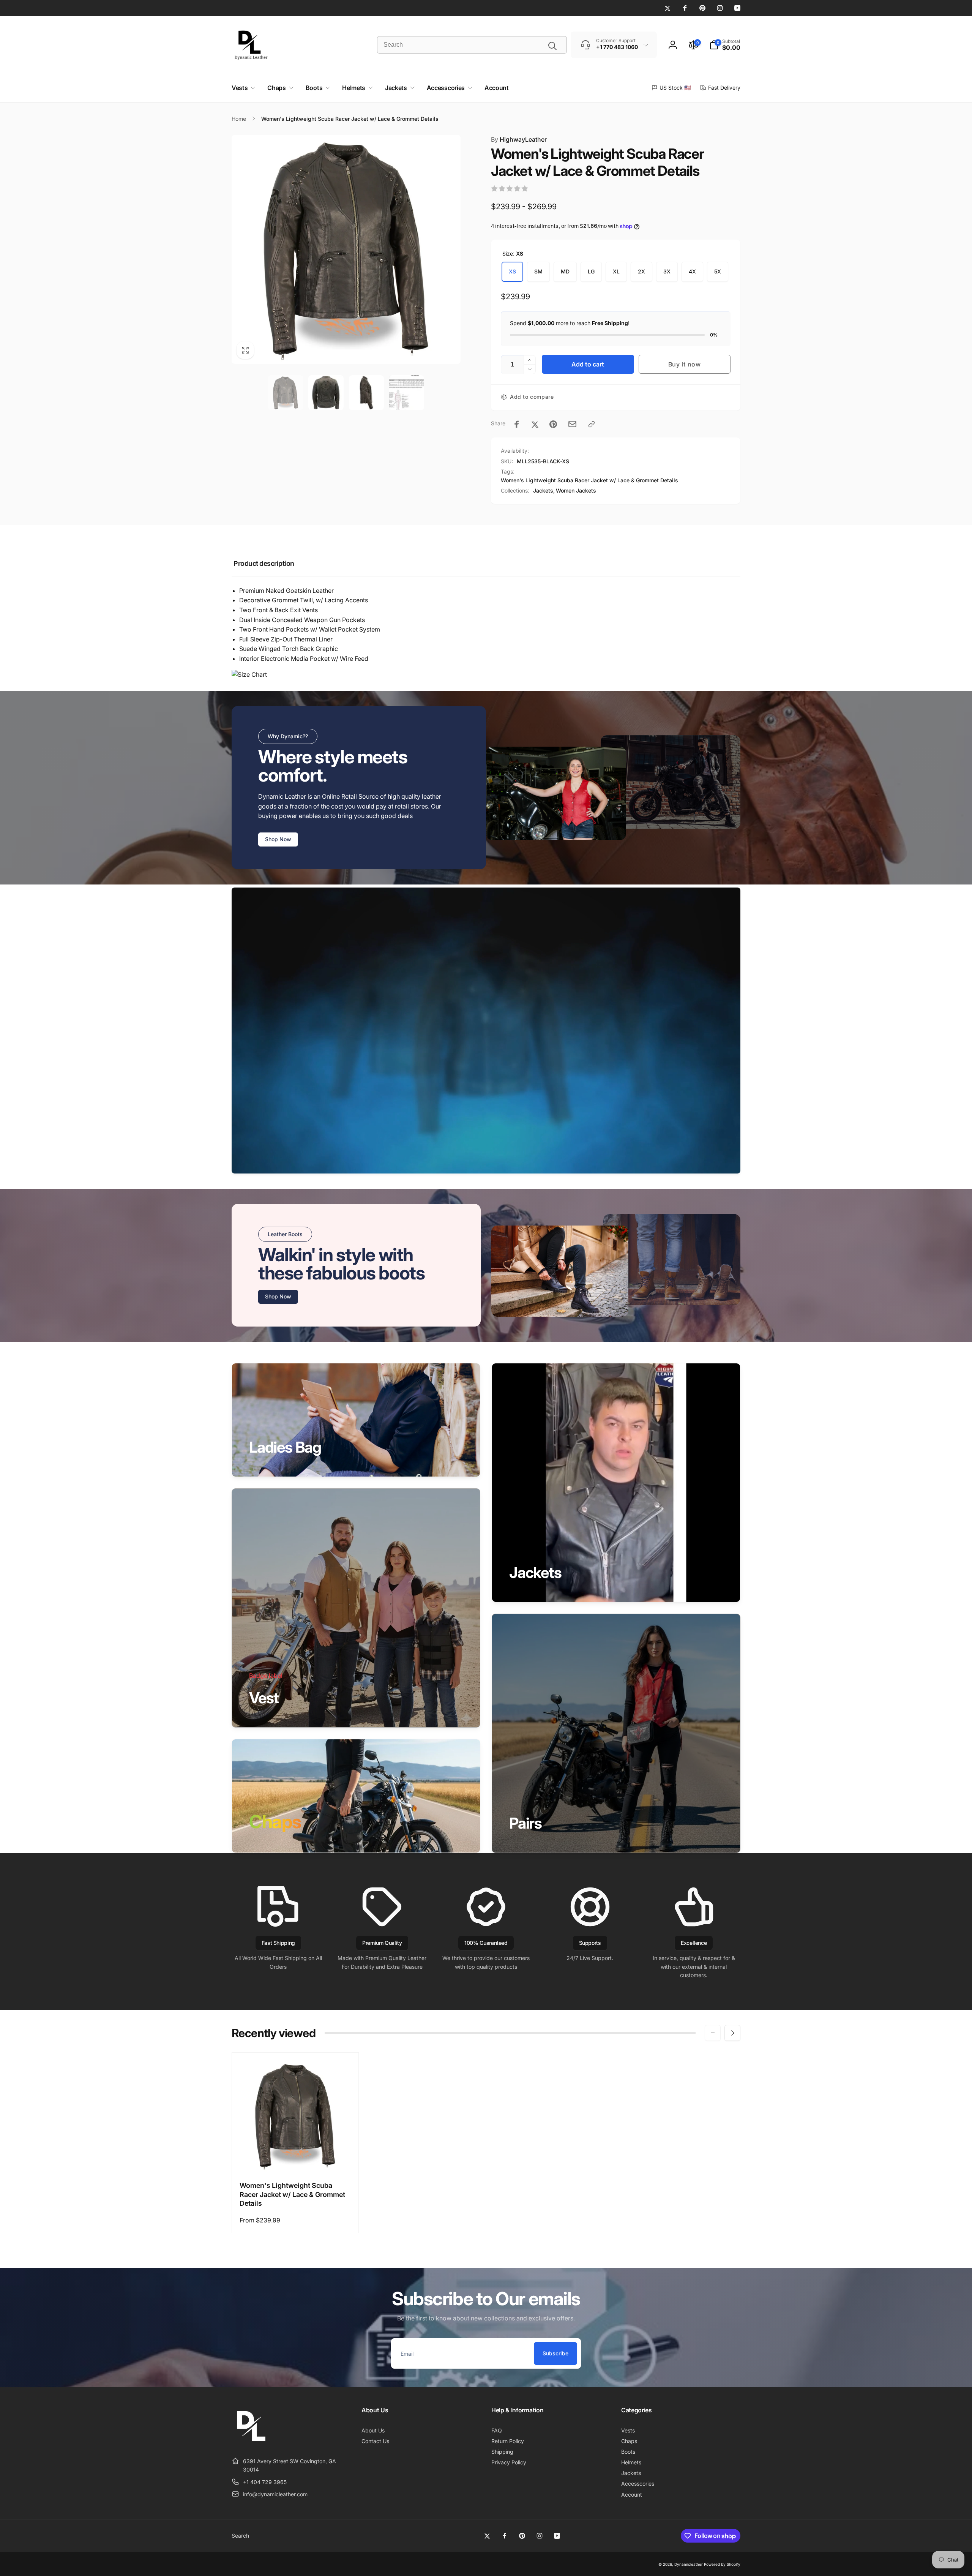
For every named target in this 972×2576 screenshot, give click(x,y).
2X (641, 271)
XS (512, 271)
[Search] (552, 46)
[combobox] (472, 45)
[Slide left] (713, 2033)
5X (718, 271)
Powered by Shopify (722, 2564)
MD (565, 271)
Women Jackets (576, 490)
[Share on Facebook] (517, 424)
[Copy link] (592, 424)
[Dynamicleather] (251, 2442)
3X (667, 271)
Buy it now (685, 364)
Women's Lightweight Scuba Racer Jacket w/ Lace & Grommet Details (589, 480)
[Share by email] (572, 424)
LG (591, 271)
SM (538, 271)
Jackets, (544, 490)
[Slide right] (732, 2033)
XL (616, 271)
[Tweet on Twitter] (535, 424)
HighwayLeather (519, 139)
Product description (264, 563)
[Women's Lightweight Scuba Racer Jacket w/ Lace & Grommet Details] (296, 2157)
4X (692, 271)
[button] (725, 45)
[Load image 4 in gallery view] (407, 393)
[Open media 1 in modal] (346, 249)
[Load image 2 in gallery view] (326, 393)
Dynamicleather (689, 2564)
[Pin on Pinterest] (553, 424)
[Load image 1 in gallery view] (286, 393)
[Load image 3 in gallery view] (366, 393)
